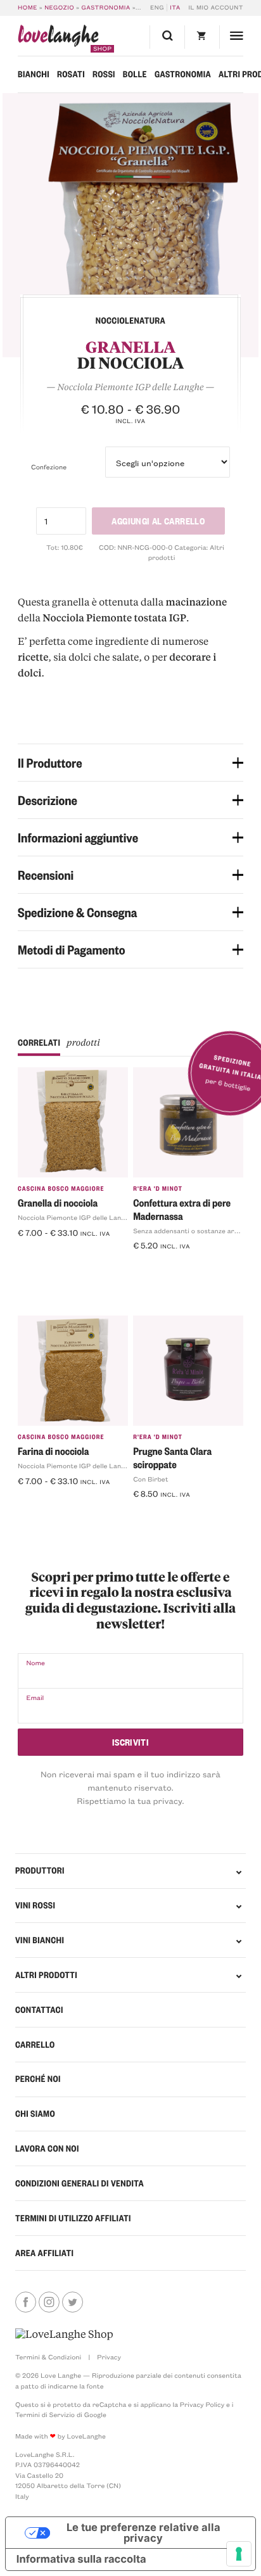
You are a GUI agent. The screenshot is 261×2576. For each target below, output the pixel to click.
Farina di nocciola (53, 1451)
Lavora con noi (47, 2148)
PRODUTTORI (40, 1870)
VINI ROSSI (35, 1905)
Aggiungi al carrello (158, 520)
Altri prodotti (46, 1975)
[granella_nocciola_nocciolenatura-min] (130, 225)
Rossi (104, 74)
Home (28, 8)
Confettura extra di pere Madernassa (182, 1209)
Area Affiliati (44, 2253)
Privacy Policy (202, 2404)
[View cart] (202, 37)
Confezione (49, 467)
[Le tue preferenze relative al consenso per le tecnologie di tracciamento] (239, 2554)
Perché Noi (38, 2079)
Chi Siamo (35, 2114)
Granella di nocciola (58, 1202)
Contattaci (39, 2010)
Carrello (35, 2045)
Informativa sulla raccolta (81, 2560)
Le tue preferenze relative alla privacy (143, 2533)
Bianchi (34, 74)
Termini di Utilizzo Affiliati (73, 2218)
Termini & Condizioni (48, 2357)
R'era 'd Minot (158, 1189)
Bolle (135, 74)
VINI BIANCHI (40, 1940)
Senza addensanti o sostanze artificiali (194, 1231)
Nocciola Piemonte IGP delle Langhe (75, 1217)
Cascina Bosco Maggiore (61, 1189)
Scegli (35, 1253)
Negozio (59, 8)
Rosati (71, 74)
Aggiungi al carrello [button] (179, 1266)
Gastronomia (106, 8)
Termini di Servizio (45, 2414)
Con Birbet (150, 1479)
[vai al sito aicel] (64, 2334)
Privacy (109, 2357)
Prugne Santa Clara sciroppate (172, 1457)
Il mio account (216, 8)
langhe (58, 39)
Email (35, 1697)
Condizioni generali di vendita (80, 2183)
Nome (35, 1663)
